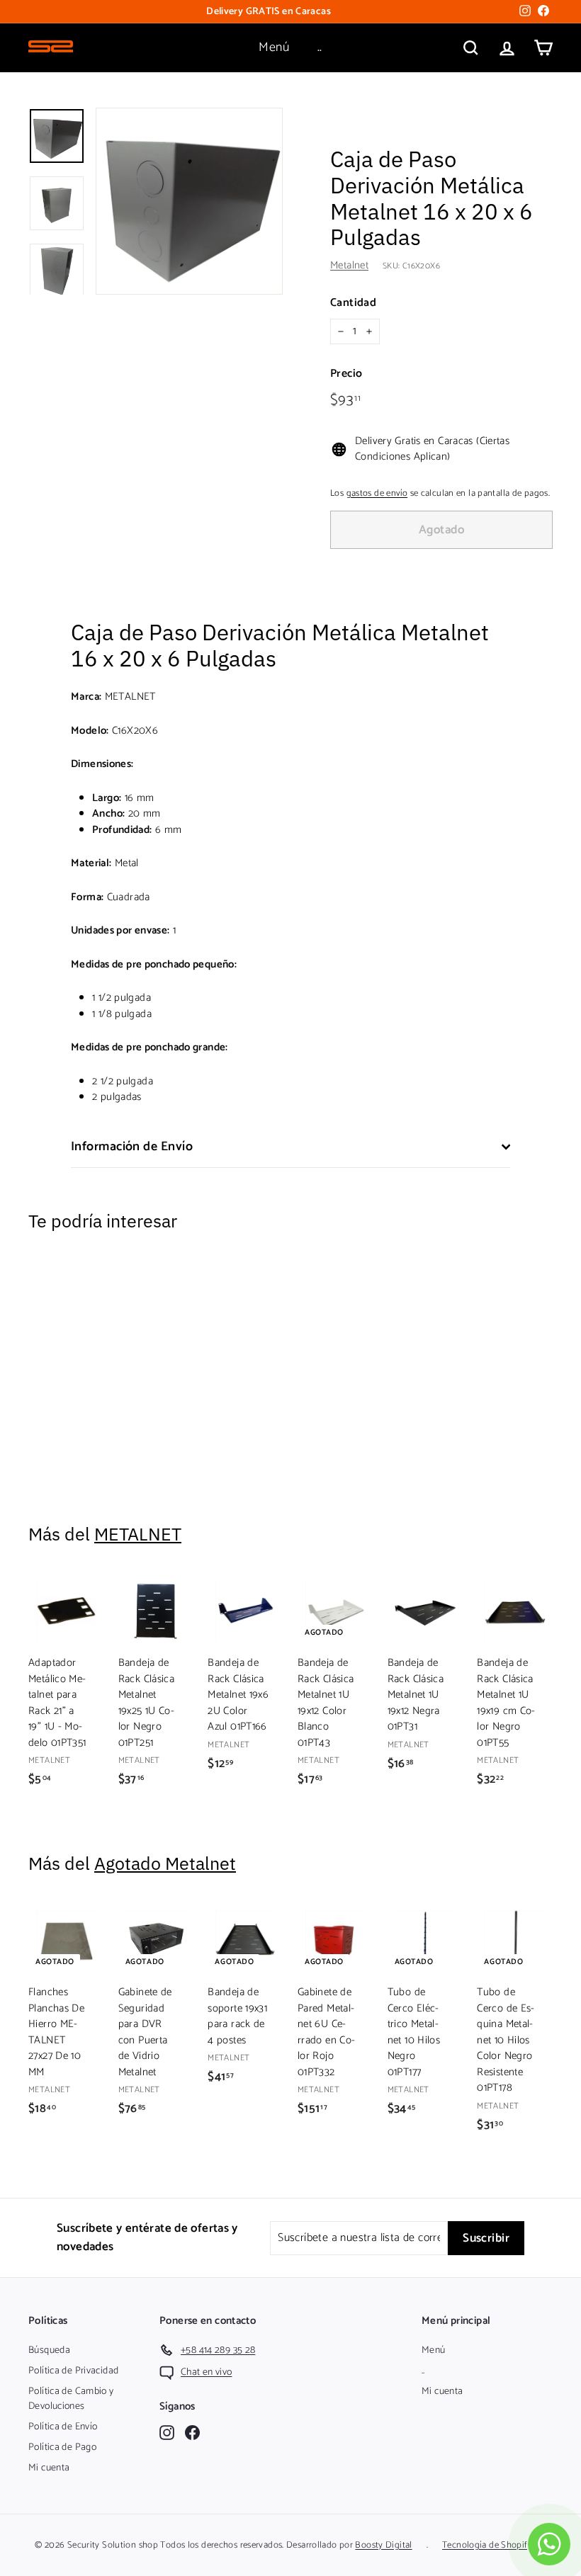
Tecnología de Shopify (487, 2545)
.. (320, 47)
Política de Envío (63, 2427)
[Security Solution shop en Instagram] (167, 2433)
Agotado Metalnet (165, 1863)
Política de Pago (62, 2447)
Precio (346, 374)
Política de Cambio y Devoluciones (71, 2399)
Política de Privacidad (73, 2371)
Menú (274, 47)
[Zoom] (189, 201)
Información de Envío (132, 1147)
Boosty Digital (383, 2545)
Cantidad (353, 303)
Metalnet (349, 265)
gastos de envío (377, 493)
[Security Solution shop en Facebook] (192, 2433)
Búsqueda (49, 2350)
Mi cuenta (49, 2468)
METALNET (138, 1534)
